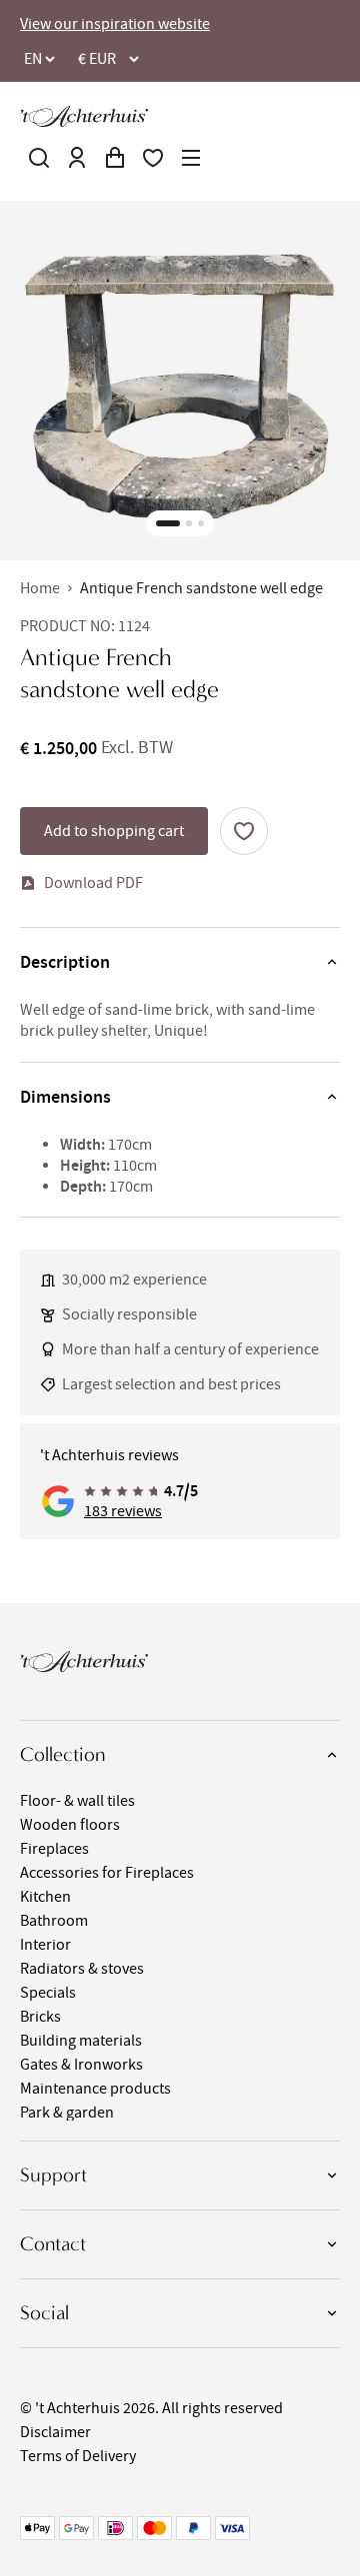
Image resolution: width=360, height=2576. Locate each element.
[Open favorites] (153, 158)
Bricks (40, 2017)
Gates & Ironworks (81, 2065)
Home (40, 588)
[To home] (84, 116)
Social (44, 2313)
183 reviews (123, 1511)
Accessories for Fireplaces (107, 1873)
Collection (62, 1754)
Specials (48, 1993)
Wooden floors (70, 1825)
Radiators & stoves (82, 1969)
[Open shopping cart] (115, 158)
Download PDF (93, 883)
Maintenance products (95, 2089)
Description (65, 962)
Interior (45, 1945)
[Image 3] (201, 523)
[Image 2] (189, 523)
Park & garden (67, 2113)
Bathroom (54, 1921)
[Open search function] (39, 158)
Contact (53, 2244)
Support (53, 2175)
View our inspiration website (115, 24)
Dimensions (65, 1097)
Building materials (81, 2041)
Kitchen (45, 1897)
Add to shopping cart (114, 831)
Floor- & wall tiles (77, 1801)
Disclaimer (55, 2432)
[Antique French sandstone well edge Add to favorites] (244, 831)
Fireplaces (54, 1849)
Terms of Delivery (78, 2456)
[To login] (77, 158)
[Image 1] (168, 523)
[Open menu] (191, 158)
